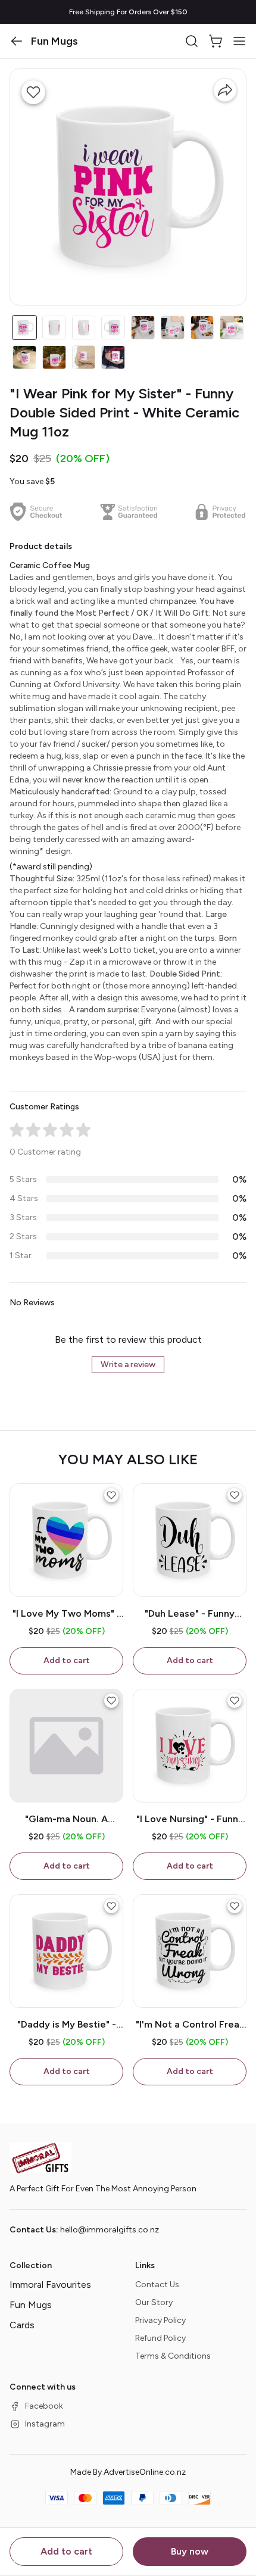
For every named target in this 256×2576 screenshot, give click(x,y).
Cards (22, 2325)
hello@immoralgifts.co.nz (110, 2230)
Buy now (190, 2551)
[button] (17, 41)
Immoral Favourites (50, 2285)
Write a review (128, 1365)
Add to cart (66, 2551)
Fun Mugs (31, 2305)
